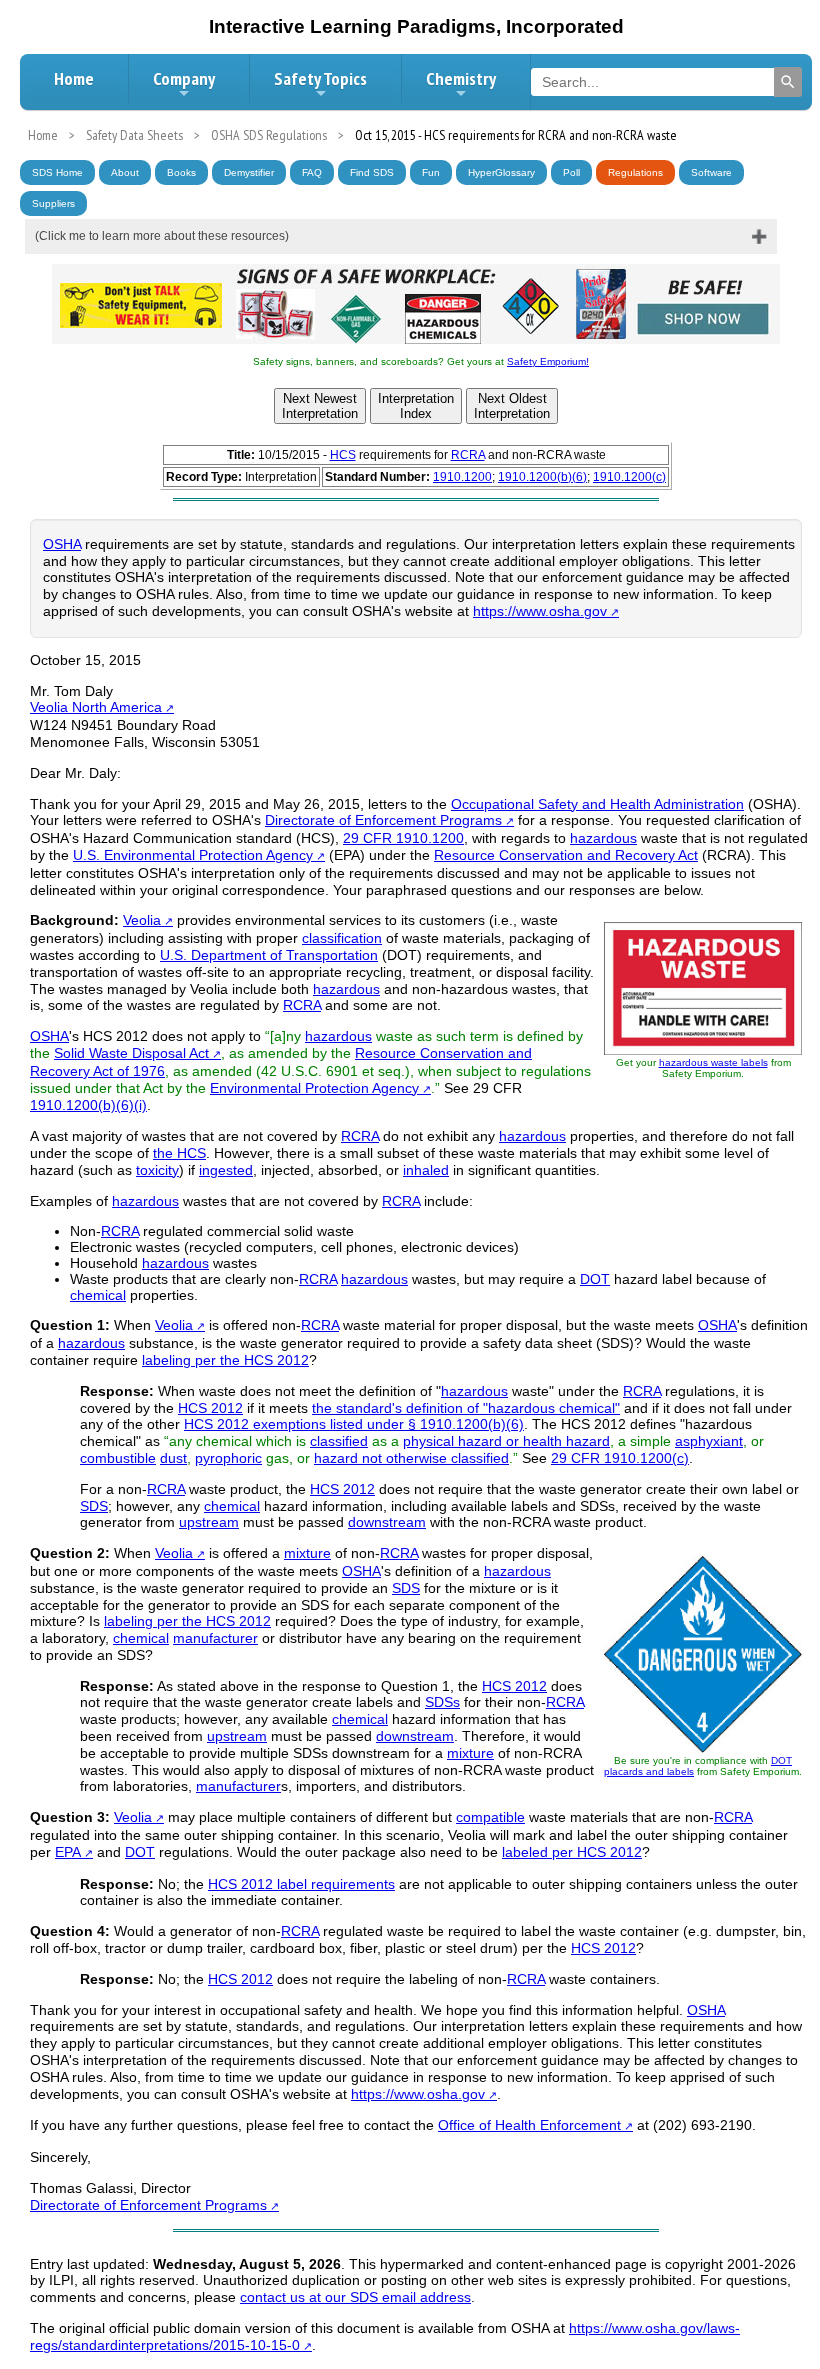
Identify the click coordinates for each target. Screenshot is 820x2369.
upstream (209, 1522)
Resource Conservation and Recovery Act (566, 855)
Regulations (635, 172)
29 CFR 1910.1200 (403, 838)
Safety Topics (320, 78)
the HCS (179, 1153)
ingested (226, 1170)
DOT (595, 1279)
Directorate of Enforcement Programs (383, 820)
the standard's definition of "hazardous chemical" (466, 1408)
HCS (343, 455)
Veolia (142, 920)
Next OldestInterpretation (512, 406)
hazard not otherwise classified (411, 1458)
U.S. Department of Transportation (269, 955)
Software (711, 172)
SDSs (442, 1702)
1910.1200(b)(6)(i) (88, 1105)
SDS (94, 1506)
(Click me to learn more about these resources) (162, 236)
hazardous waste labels (713, 1062)
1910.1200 (462, 477)
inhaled (426, 1170)
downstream (387, 1522)
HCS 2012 (210, 1408)
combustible (118, 1458)
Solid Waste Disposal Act (131, 1053)
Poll (571, 172)
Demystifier (249, 172)
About (125, 172)
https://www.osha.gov (540, 611)
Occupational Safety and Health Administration (597, 804)
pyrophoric (228, 1458)
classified (339, 1441)
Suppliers (53, 203)
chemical (98, 1295)
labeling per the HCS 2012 (225, 1360)
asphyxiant (709, 1441)
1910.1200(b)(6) (542, 477)
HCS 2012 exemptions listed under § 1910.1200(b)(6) (354, 1424)
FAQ (312, 172)
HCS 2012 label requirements (301, 1884)
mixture (307, 1553)
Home (74, 78)
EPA (68, 1852)
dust (173, 1458)
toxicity (157, 1170)
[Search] (788, 82)
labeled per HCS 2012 (572, 1852)
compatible (490, 1817)
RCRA (468, 455)
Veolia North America (96, 707)
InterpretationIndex (416, 406)
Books (181, 172)
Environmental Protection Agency (314, 1088)
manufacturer (215, 1638)
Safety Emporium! (548, 361)
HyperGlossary (501, 172)
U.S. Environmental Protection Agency (193, 855)
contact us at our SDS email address (355, 2297)
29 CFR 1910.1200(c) (620, 1458)
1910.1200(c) (629, 477)
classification (342, 938)
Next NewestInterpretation (320, 406)
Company (184, 78)
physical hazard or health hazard (506, 1441)
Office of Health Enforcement (529, 2125)
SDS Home (57, 172)
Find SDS (372, 172)
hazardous (603, 838)
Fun (431, 172)
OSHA (62, 544)
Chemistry (461, 78)
